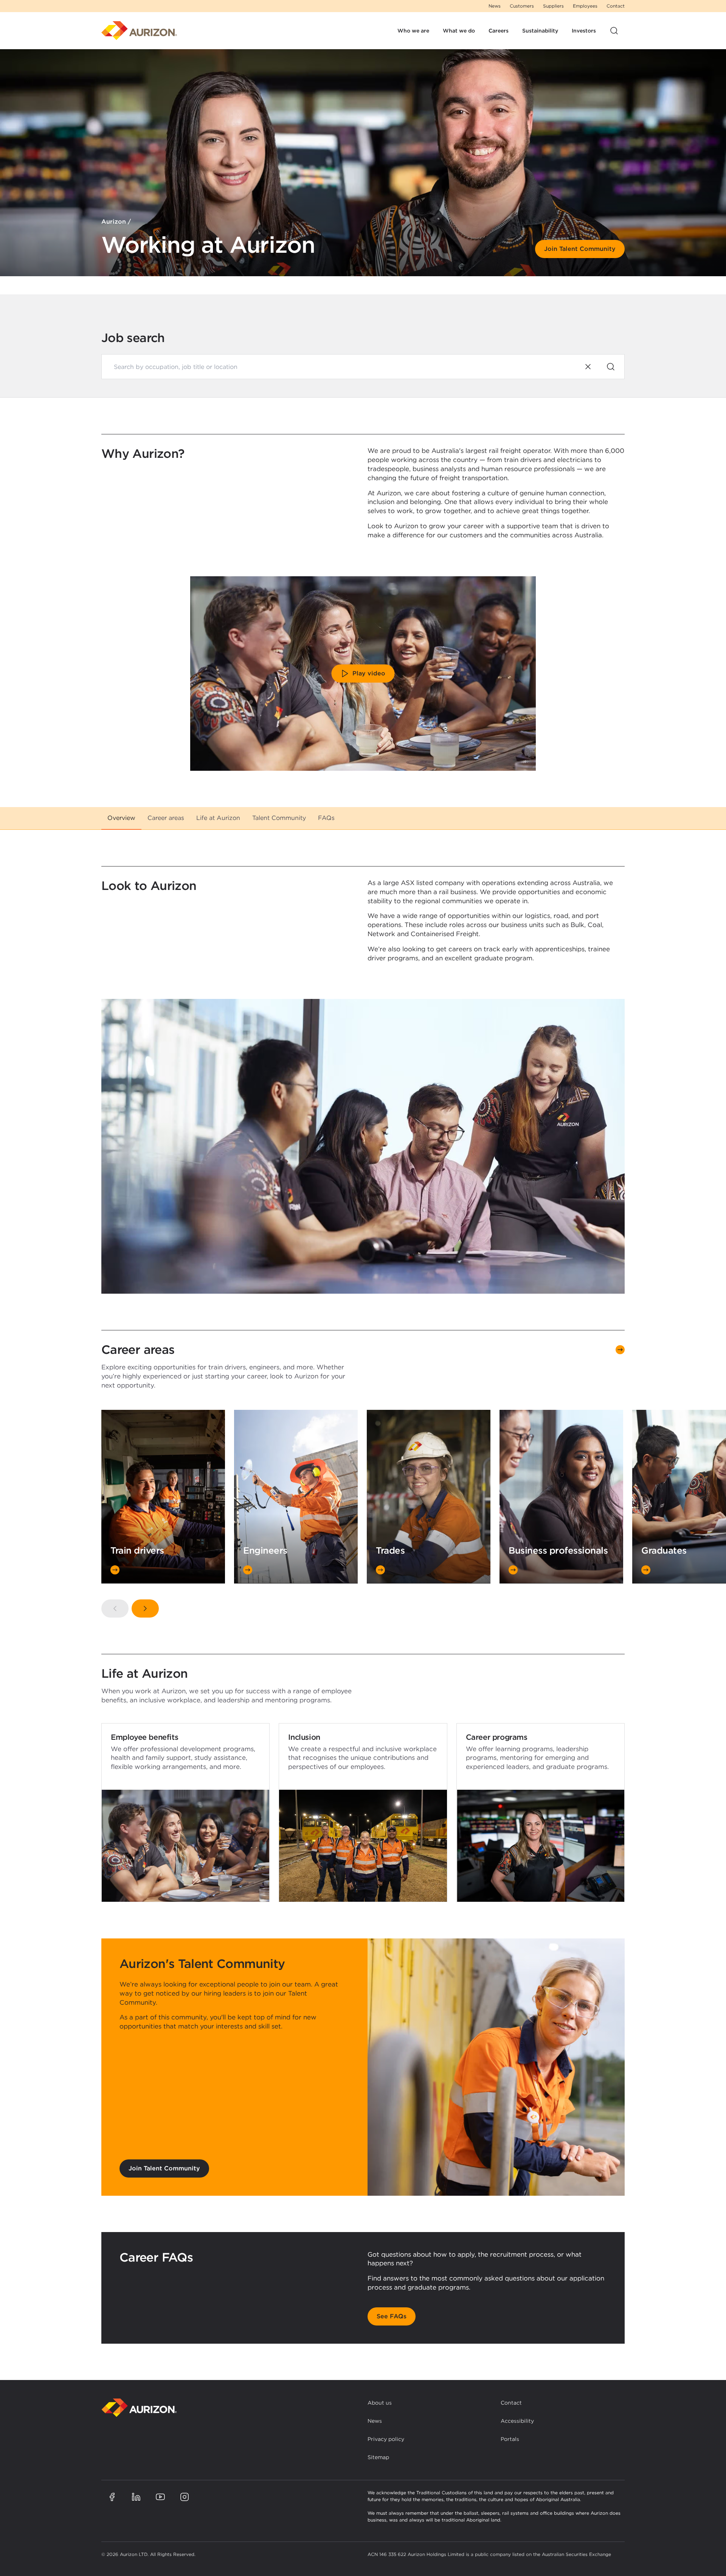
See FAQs (392, 2316)
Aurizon (114, 222)
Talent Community (279, 818)
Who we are (413, 31)
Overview (121, 818)
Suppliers (553, 6)
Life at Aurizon (218, 818)
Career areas (166, 818)
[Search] (611, 367)
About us (380, 2403)
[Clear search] (588, 367)
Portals (510, 2439)
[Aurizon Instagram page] (185, 2497)
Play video (369, 673)
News (495, 6)
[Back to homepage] (139, 2408)
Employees (585, 6)
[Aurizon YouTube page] (160, 2497)
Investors (584, 31)
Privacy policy (386, 2439)
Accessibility (517, 2421)
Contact (616, 6)
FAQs (326, 818)
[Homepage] (139, 31)
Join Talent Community (580, 249)
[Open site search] (614, 31)
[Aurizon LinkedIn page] (136, 2497)
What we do (459, 31)
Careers (499, 31)
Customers (522, 6)
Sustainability (540, 31)
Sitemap (378, 2457)
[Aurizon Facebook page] (112, 2497)
